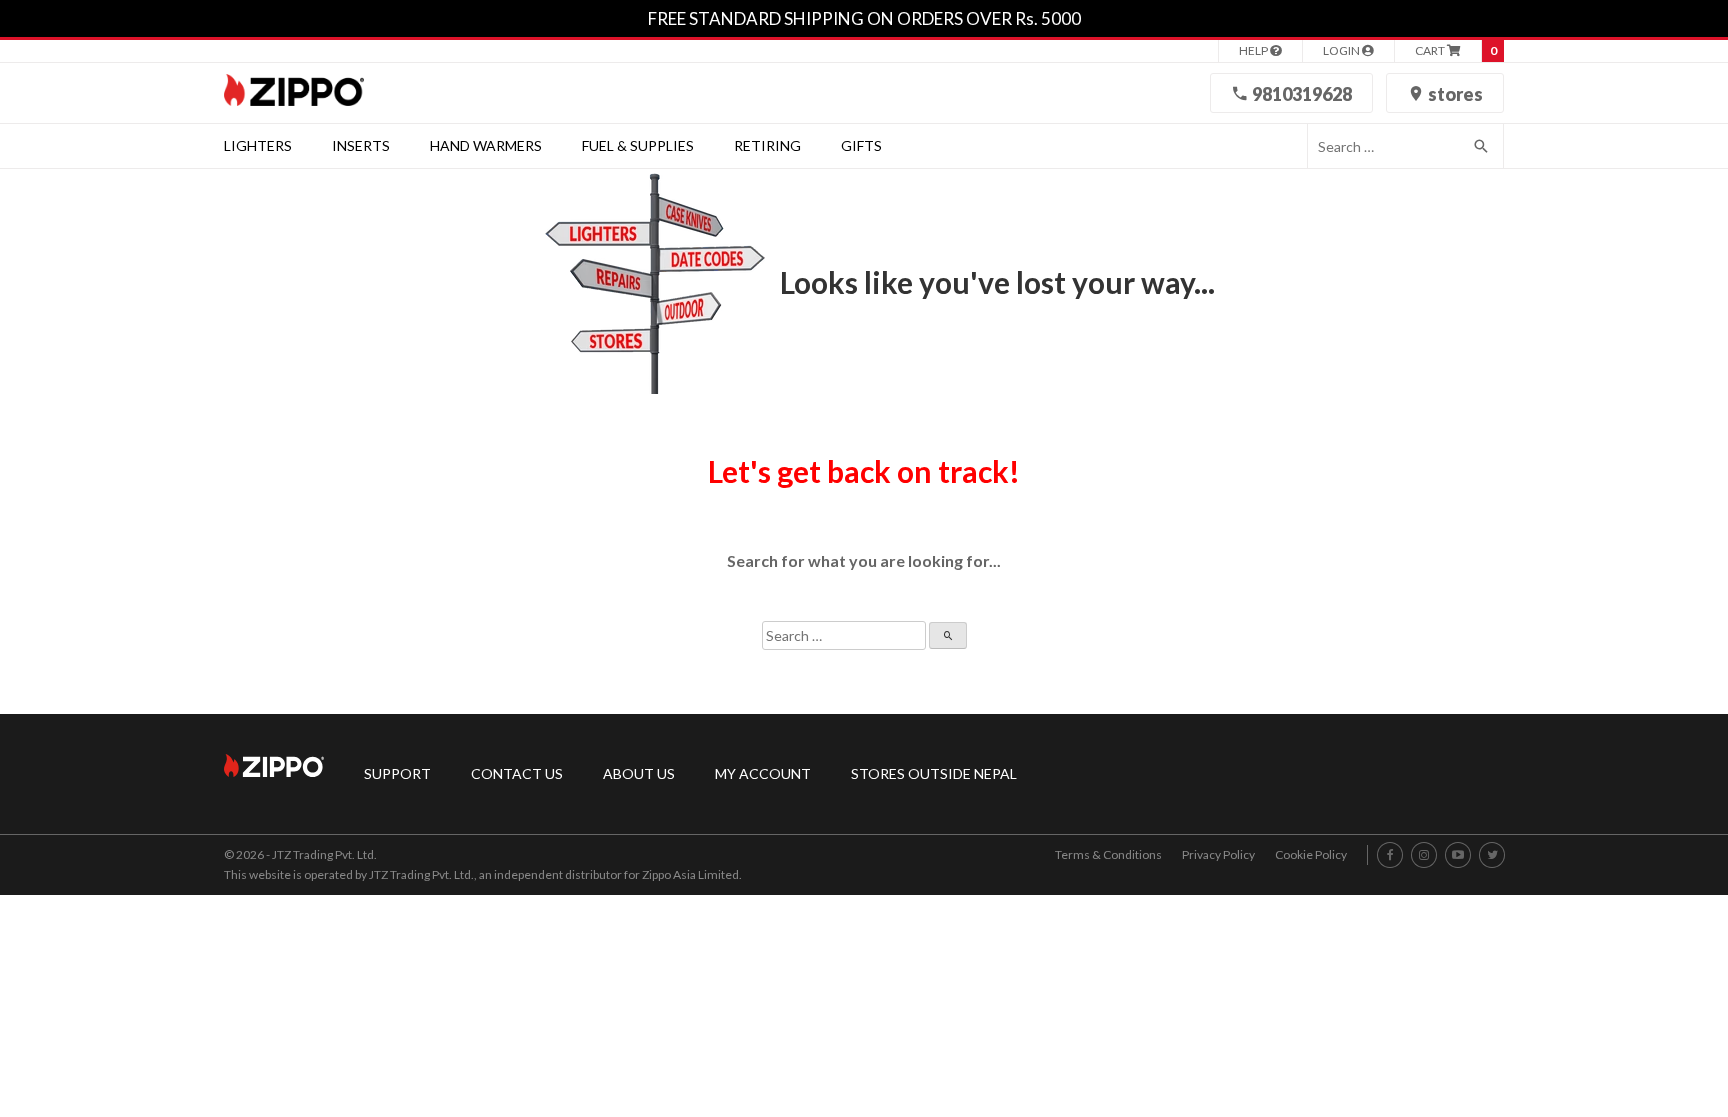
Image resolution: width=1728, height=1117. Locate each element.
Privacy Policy (1218, 854)
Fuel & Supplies (638, 145)
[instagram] (1424, 855)
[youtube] (1458, 855)
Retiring (767, 145)
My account (763, 773)
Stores (1454, 94)
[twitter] (1492, 855)
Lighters (258, 145)
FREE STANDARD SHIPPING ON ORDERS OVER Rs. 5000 (864, 18)
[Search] (1482, 146)
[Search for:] (1383, 146)
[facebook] (1390, 855)
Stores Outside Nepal (934, 773)
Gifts (861, 145)
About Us (639, 773)
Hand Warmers (486, 145)
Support (397, 773)
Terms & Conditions (1108, 854)
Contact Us (517, 773)
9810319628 (1300, 94)
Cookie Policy (1311, 854)
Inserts (361, 145)
